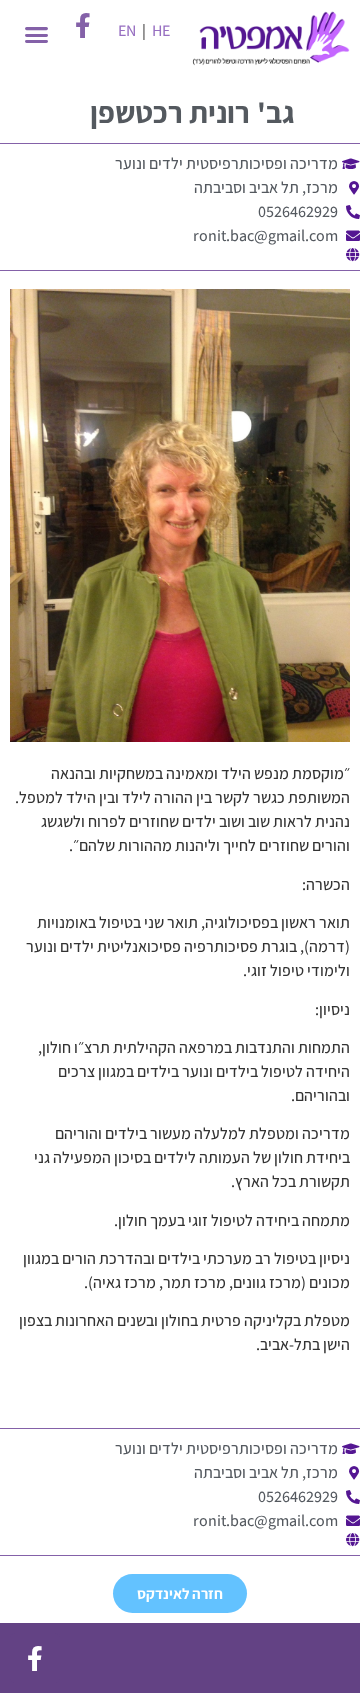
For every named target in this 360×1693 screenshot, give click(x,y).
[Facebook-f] (35, 1658)
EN (127, 30)
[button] (36, 35)
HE (161, 30)
